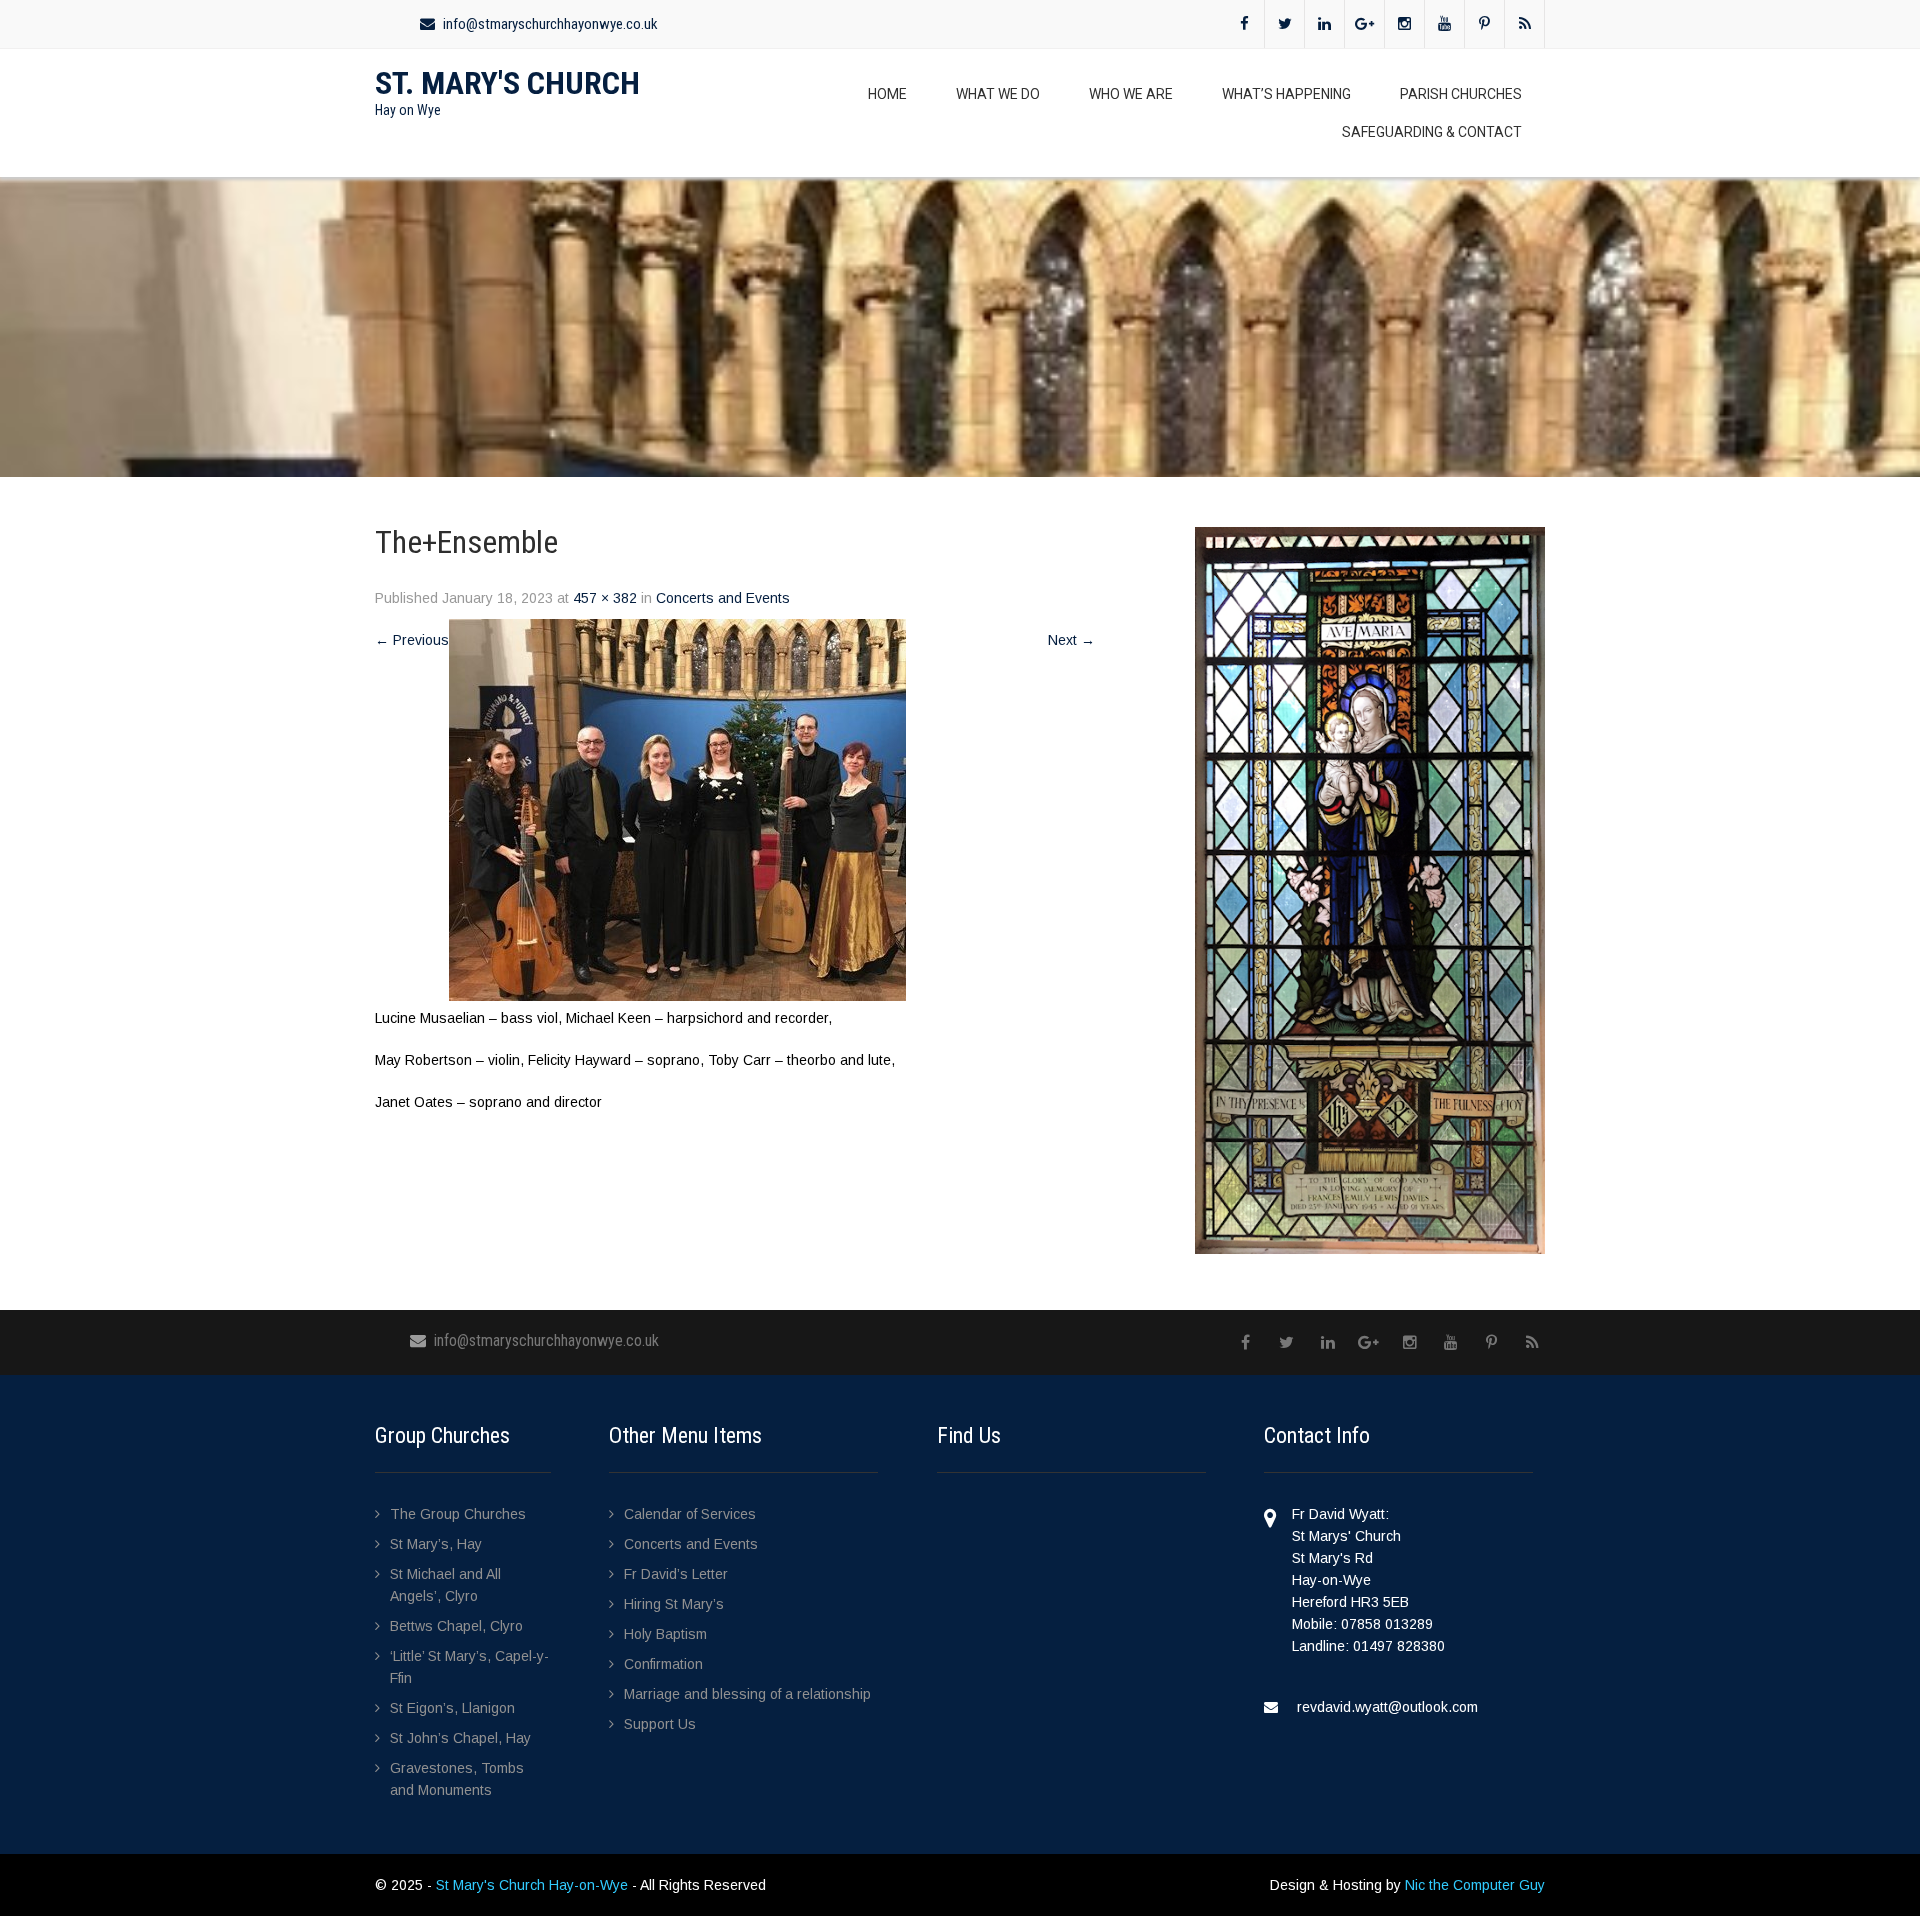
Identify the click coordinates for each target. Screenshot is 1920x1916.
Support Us (660, 1724)
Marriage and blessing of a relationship (747, 1694)
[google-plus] (1365, 24)
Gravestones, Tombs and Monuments (457, 1779)
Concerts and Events (723, 598)
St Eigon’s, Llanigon (452, 1708)
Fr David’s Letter (676, 1574)
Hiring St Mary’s (674, 1604)
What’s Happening (1286, 94)
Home (887, 94)
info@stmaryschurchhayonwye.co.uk (550, 24)
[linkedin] (1325, 24)
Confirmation (663, 1664)
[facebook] (1245, 24)
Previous (412, 640)
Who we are (1131, 94)
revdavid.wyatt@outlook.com (1387, 1707)
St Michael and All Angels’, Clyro (445, 1585)
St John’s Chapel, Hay (460, 1738)
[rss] (1525, 24)
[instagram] (1405, 24)
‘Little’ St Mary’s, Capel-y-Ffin (469, 1667)
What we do (998, 94)
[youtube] (1445, 24)
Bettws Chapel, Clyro (456, 1626)
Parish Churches (1461, 94)
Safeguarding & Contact (1432, 132)
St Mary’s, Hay (436, 1544)
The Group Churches (458, 1514)
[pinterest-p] (1485, 24)
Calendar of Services (690, 1514)
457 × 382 (605, 598)
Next (1071, 640)
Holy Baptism (665, 1634)
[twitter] (1285, 24)
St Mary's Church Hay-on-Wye (534, 1885)
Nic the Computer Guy (1475, 1885)
